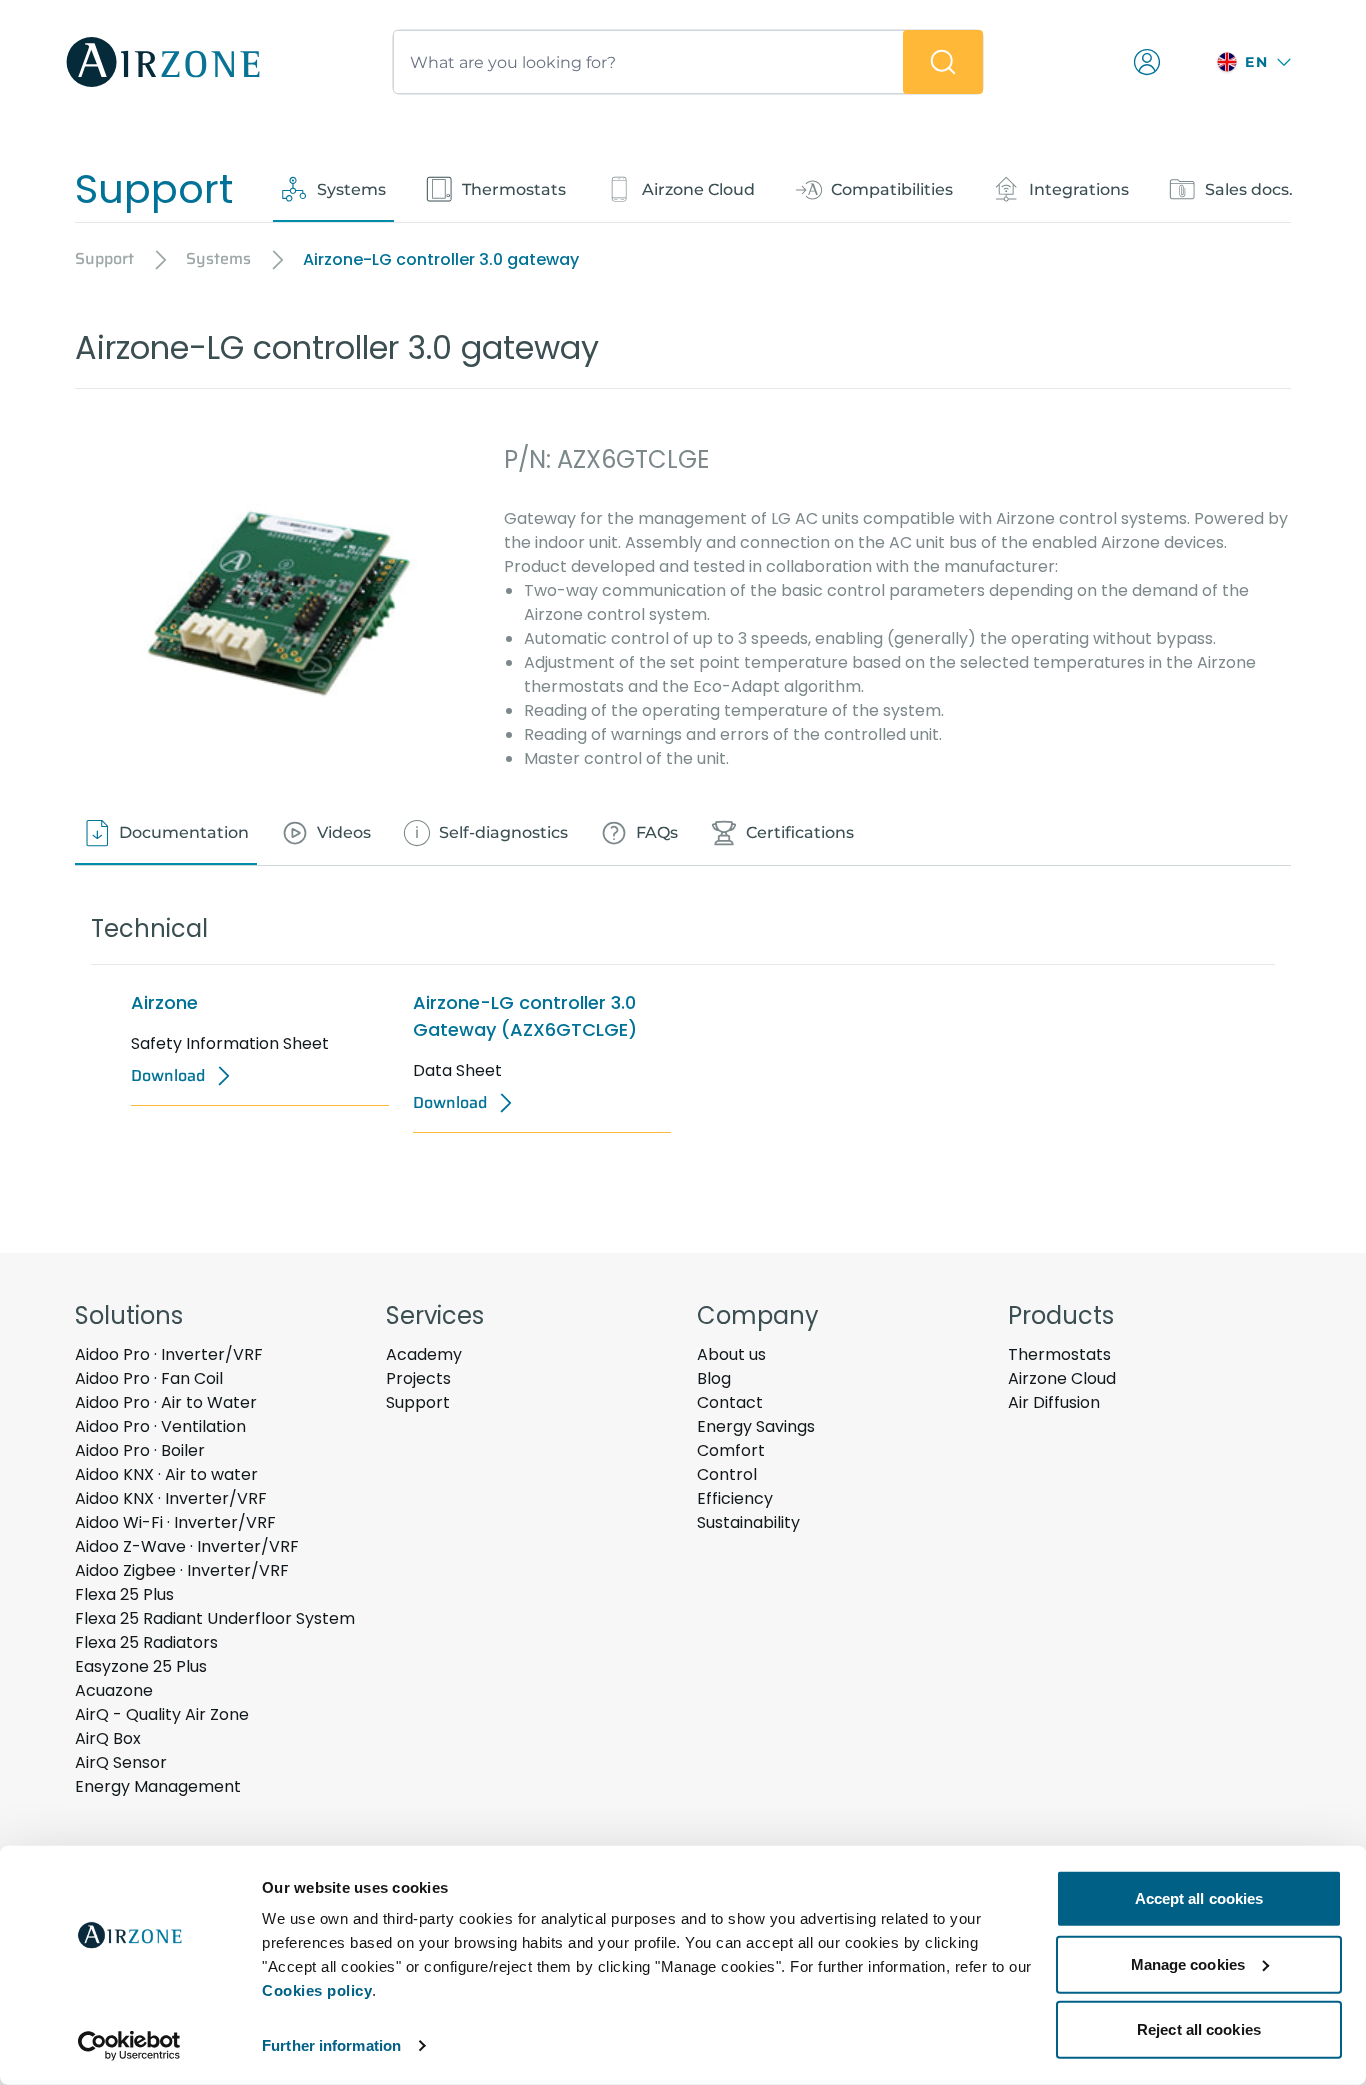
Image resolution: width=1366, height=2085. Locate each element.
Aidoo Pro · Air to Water (166, 1402)
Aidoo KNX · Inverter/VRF (171, 1498)
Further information (331, 2045)
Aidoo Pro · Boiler (140, 1450)
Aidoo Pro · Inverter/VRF (169, 1354)
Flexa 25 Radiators (146, 1642)
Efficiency (735, 1498)
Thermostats (1059, 1354)
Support (418, 1402)
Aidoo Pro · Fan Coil (149, 1378)
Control (727, 1474)
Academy (424, 1354)
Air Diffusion (1054, 1402)
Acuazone (114, 1690)
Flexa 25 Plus (124, 1594)
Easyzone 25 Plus (141, 1666)
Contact (730, 1402)
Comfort (731, 1450)
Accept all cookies (1199, 1898)
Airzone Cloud (1062, 1378)
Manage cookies (1188, 1963)
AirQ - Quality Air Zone (162, 1714)
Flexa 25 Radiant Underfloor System (215, 1618)
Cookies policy (317, 1990)
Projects (418, 1378)
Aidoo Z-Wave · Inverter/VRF (187, 1546)
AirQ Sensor (121, 1762)
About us (731, 1354)
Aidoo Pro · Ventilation (160, 1426)
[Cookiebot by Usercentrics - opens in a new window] (129, 2046)
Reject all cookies (1199, 2029)
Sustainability (748, 1522)
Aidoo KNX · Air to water (166, 1474)
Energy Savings (756, 1426)
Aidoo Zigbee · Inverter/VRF (182, 1570)
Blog (714, 1378)
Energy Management (158, 1786)
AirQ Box (108, 1738)
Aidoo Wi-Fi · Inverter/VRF (175, 1522)
